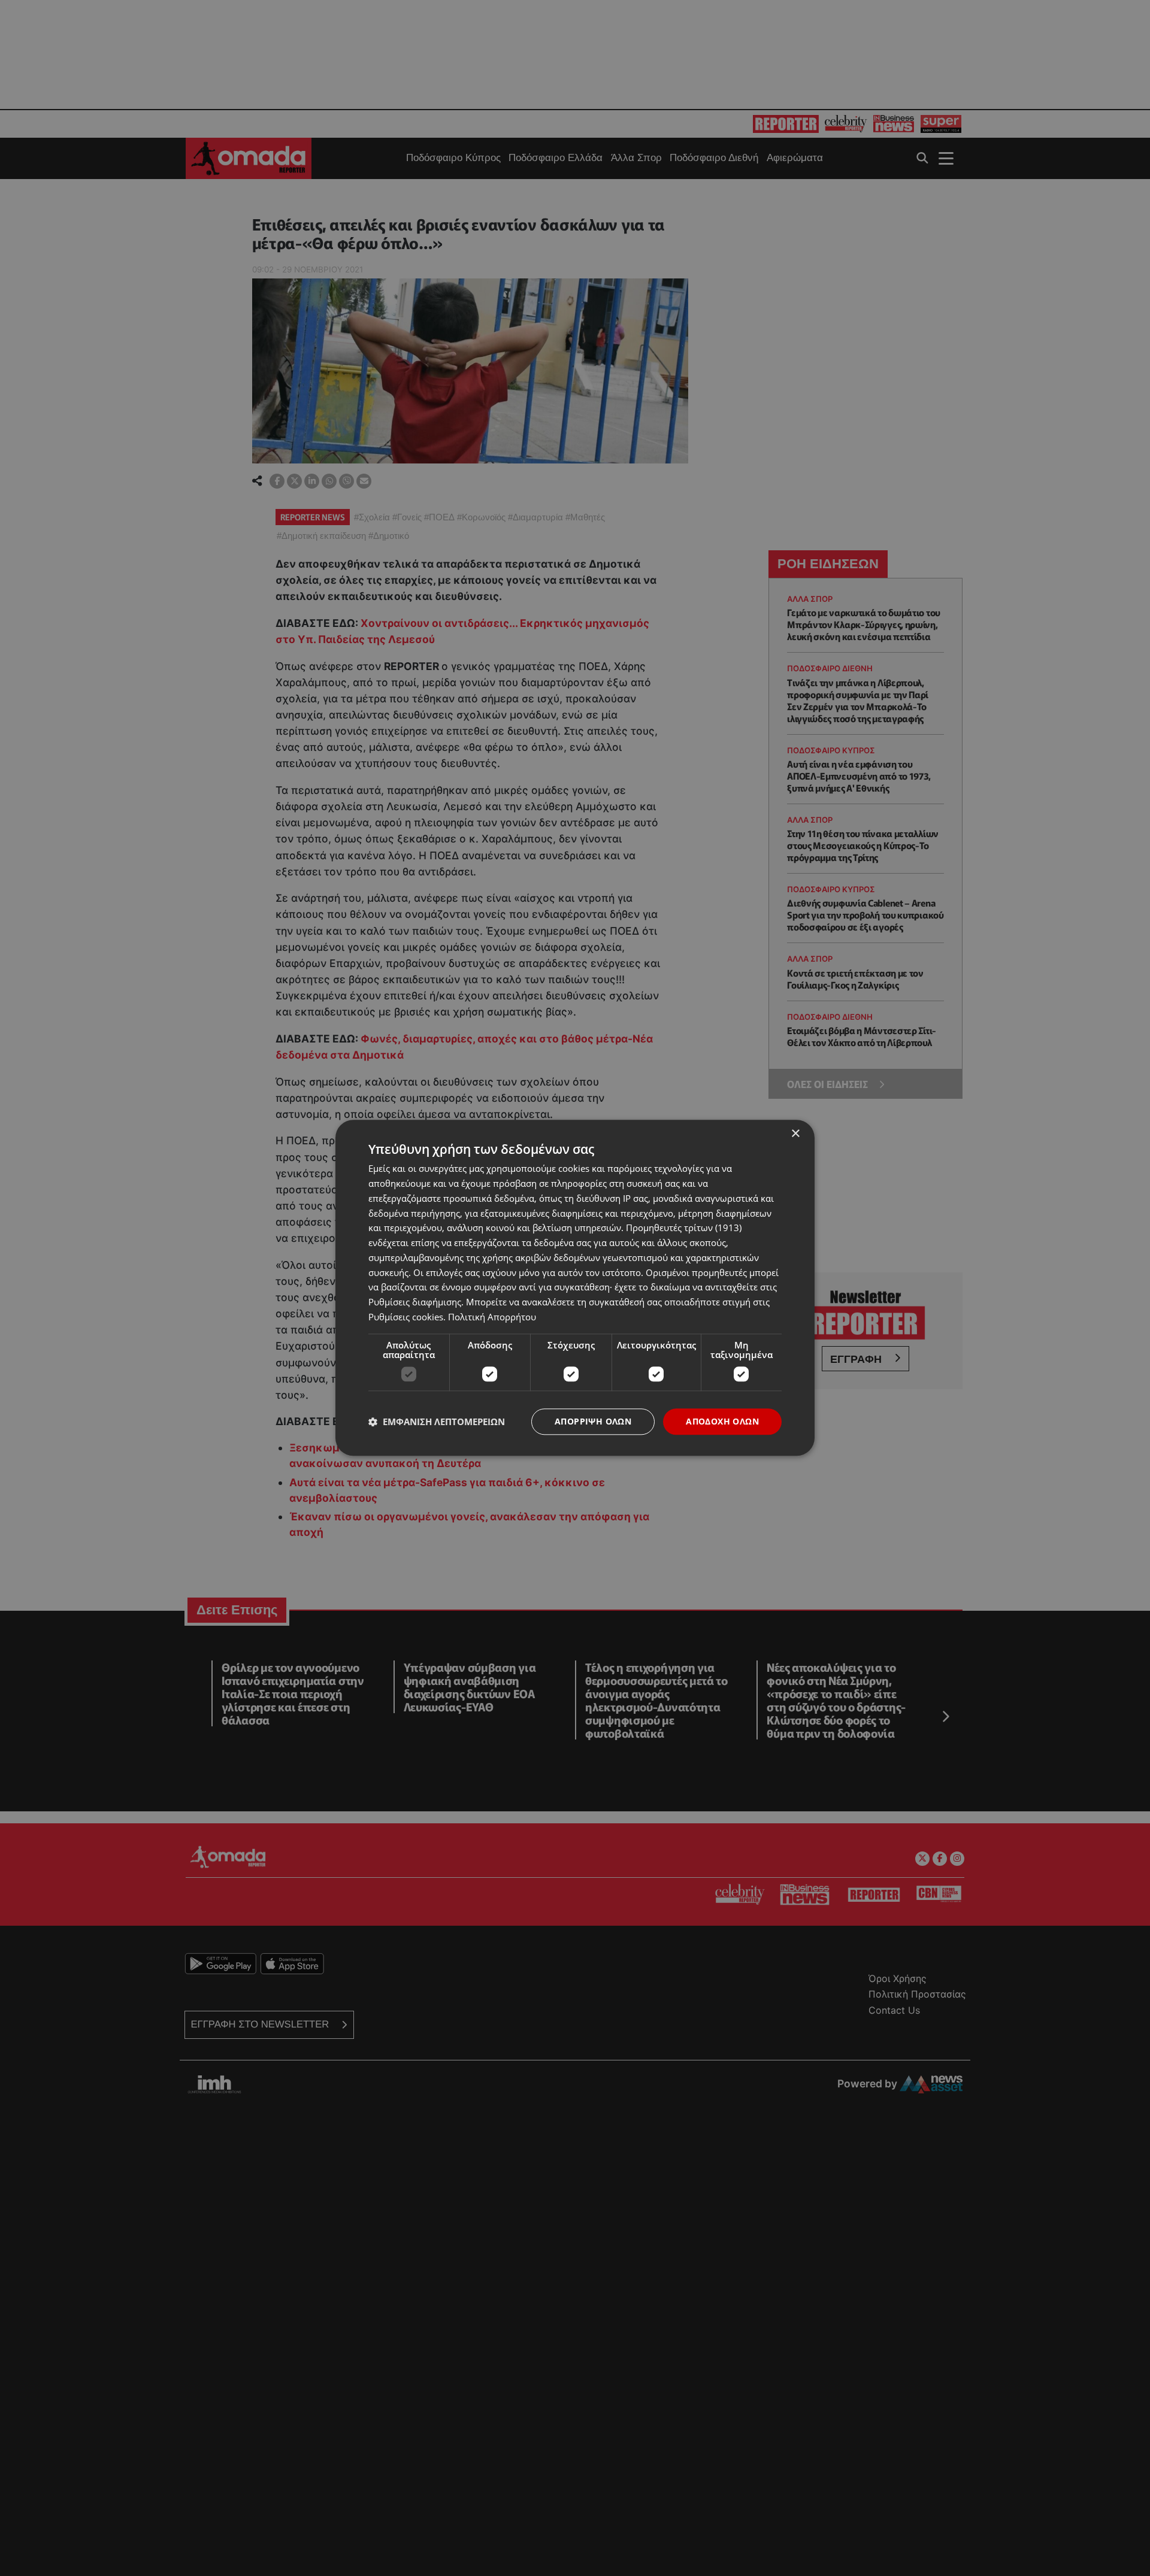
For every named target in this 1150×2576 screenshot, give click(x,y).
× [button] (795, 1134)
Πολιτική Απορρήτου (492, 1317)
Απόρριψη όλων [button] (593, 1421)
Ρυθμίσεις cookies (406, 1317)
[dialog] (575, 1288)
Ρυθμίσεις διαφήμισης (415, 1302)
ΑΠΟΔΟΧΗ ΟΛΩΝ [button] (722, 1421)
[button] (437, 1422)
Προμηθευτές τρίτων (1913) (684, 1228)
